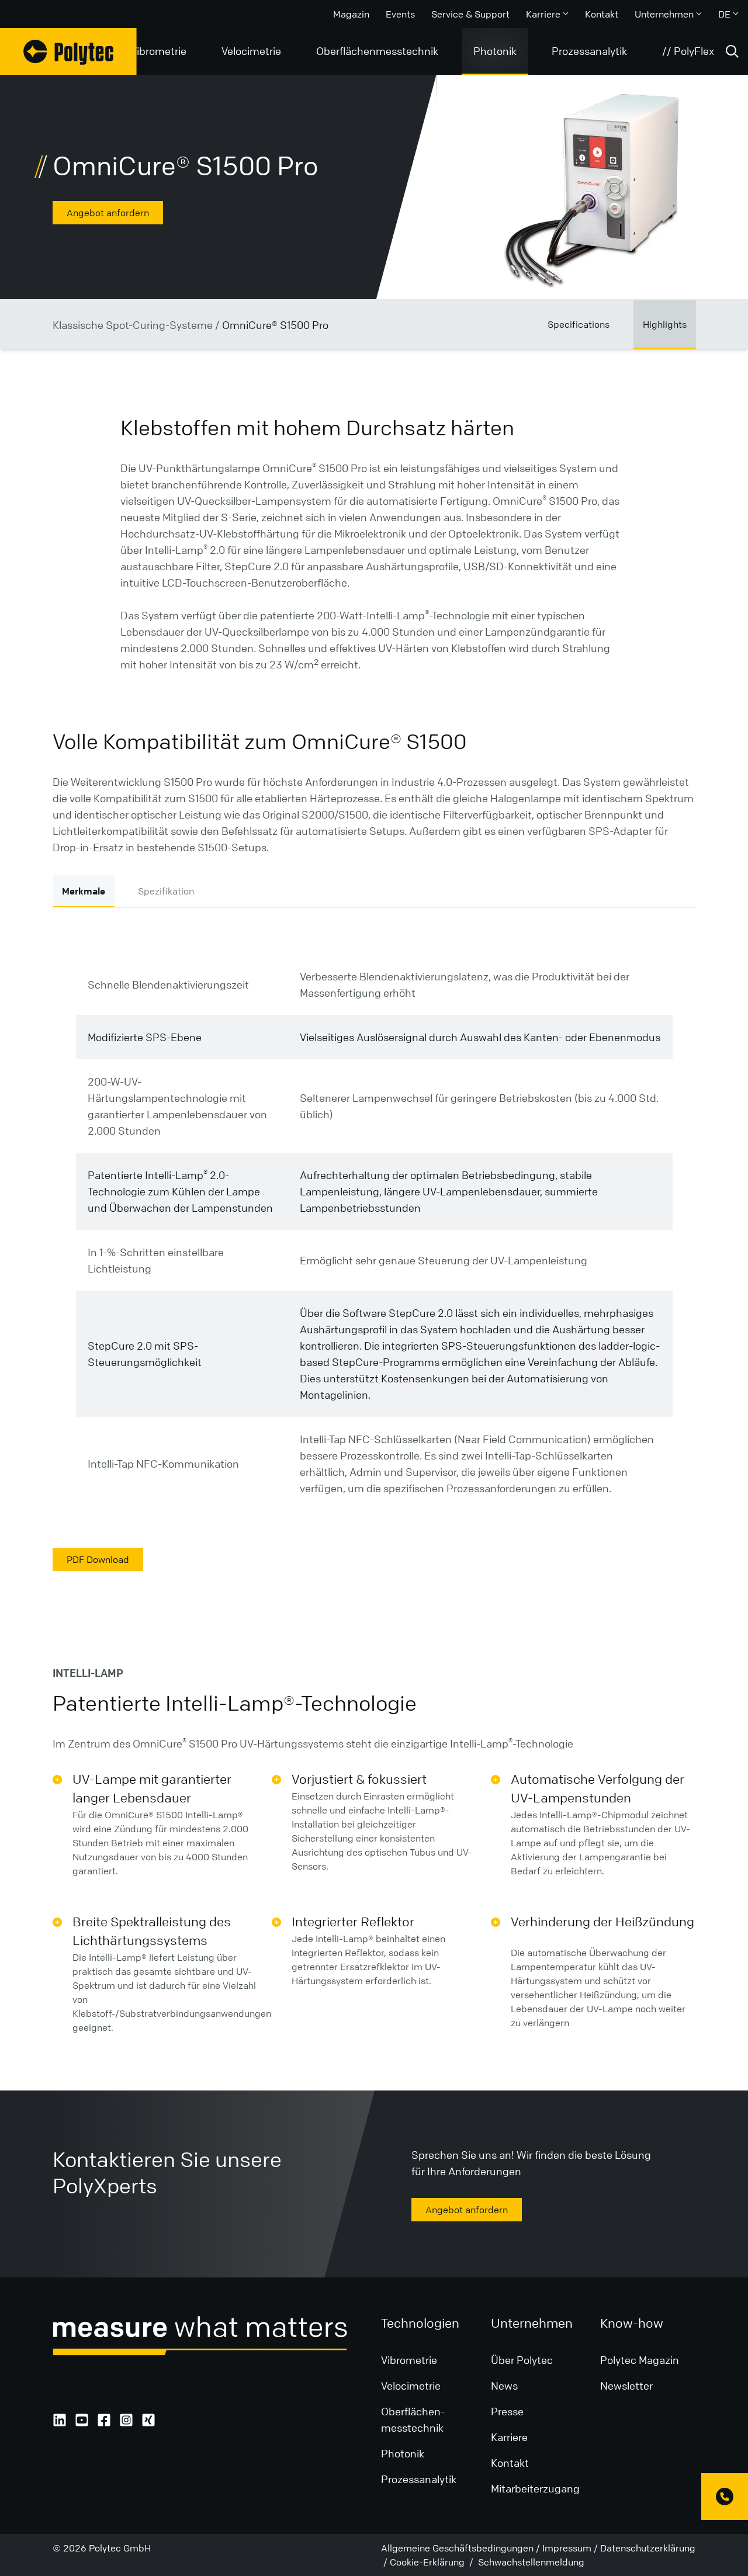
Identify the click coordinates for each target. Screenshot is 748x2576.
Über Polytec (522, 2360)
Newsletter (626, 2386)
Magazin (351, 14)
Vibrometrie (158, 51)
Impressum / (570, 2548)
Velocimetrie (251, 51)
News (504, 2386)
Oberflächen (411, 2411)
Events (400, 14)
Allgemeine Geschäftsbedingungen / (460, 2548)
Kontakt (602, 14)
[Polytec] (68, 51)
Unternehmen (664, 14)
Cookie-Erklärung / (433, 2562)
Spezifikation (166, 891)
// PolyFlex (688, 51)
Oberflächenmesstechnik (377, 51)
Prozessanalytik (589, 51)
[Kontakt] (725, 2497)
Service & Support (470, 14)
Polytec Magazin (640, 2360)
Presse (507, 2411)
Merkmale (84, 891)
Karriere (543, 14)
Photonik (495, 51)
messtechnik (412, 2428)
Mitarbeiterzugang (535, 2488)
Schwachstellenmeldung (530, 2562)
